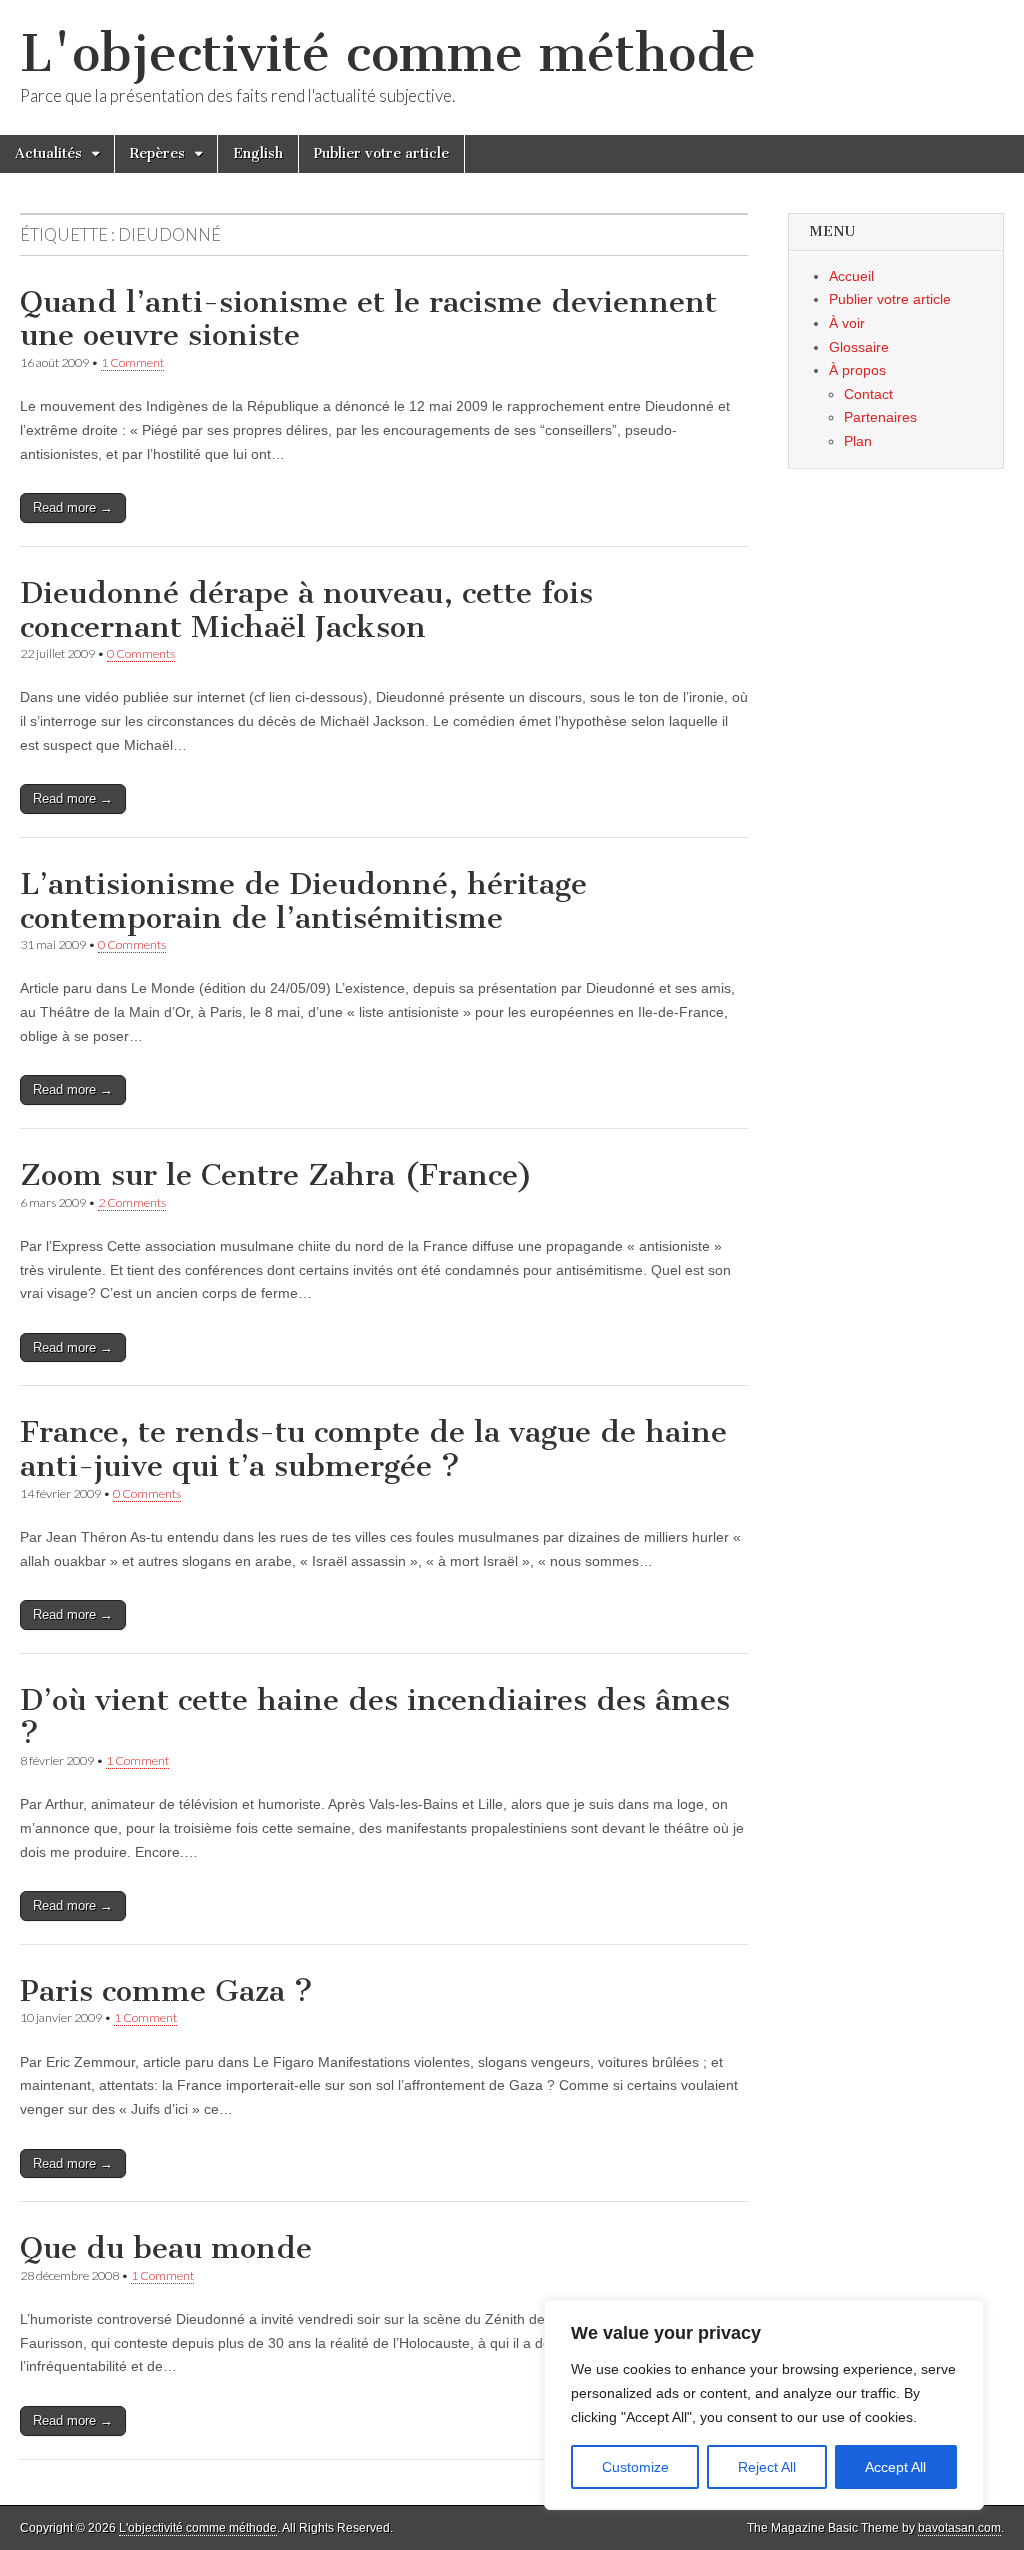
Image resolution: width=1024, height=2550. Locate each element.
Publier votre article (381, 153)
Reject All (767, 2467)
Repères (157, 153)
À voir (847, 323)
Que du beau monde (166, 2248)
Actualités (48, 153)
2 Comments (132, 1202)
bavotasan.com (959, 2528)
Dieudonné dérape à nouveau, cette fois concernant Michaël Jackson (306, 610)
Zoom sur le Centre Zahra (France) (276, 1175)
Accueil (851, 276)
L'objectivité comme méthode (388, 53)
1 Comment (132, 362)
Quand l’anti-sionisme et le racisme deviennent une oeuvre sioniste (368, 319)
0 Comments (141, 653)
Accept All (895, 2467)
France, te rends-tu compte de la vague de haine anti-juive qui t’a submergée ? (373, 1449)
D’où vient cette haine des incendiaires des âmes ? (375, 1717)
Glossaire (859, 347)
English (258, 153)
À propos (857, 370)
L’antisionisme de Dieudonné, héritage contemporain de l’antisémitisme (303, 901)
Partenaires (880, 417)
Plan (858, 441)
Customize (635, 2467)
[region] (764, 2405)
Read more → (73, 507)
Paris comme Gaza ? (166, 1991)
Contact (868, 394)
